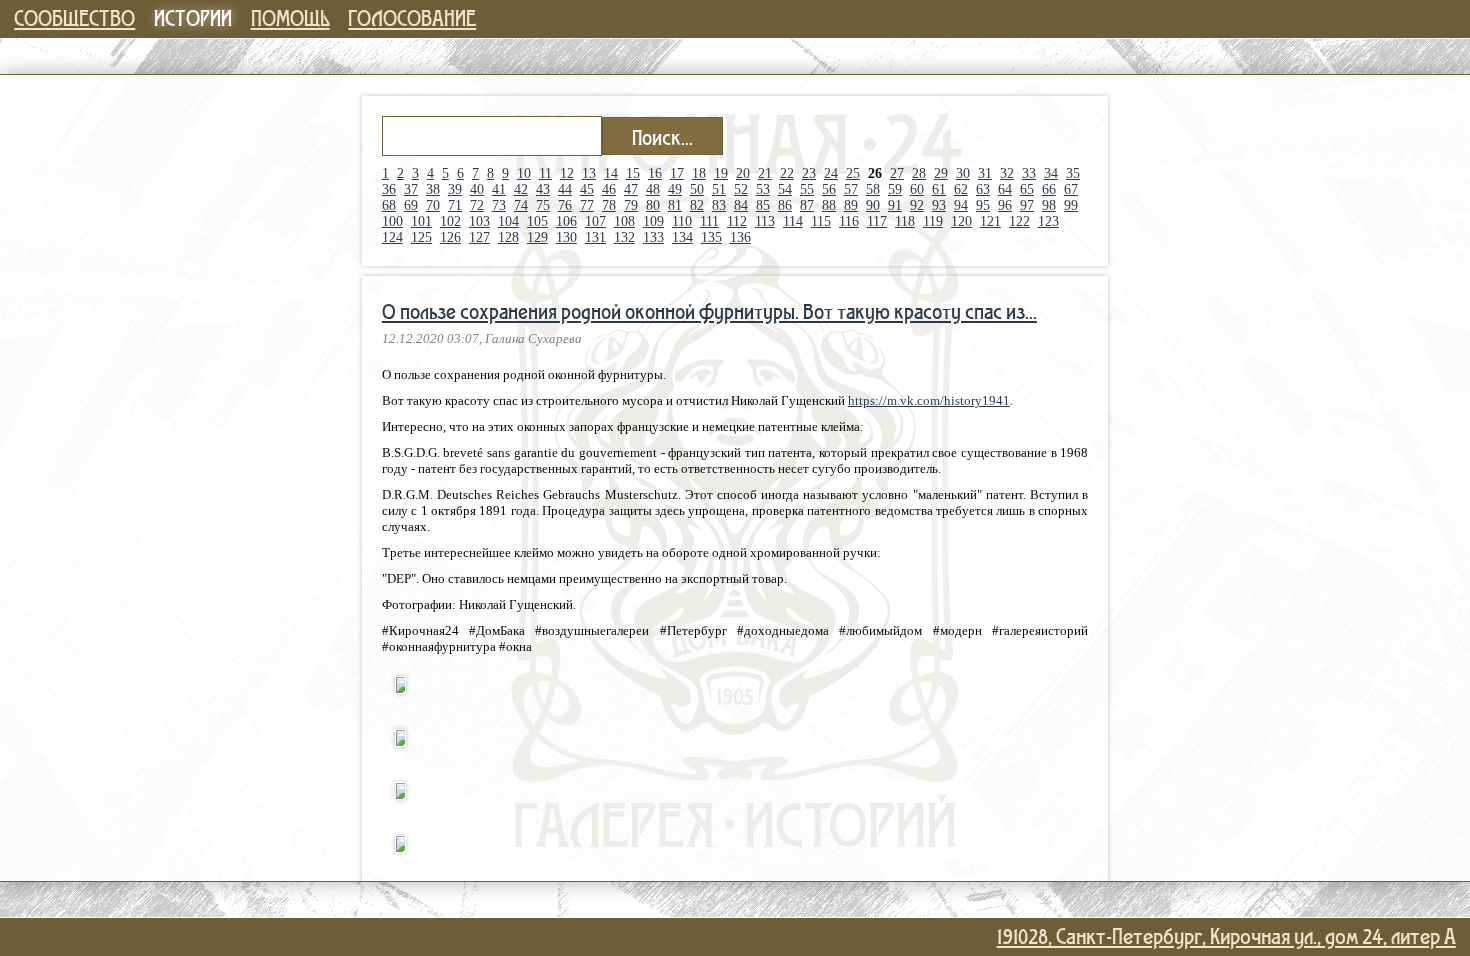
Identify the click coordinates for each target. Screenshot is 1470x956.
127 (479, 237)
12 (567, 173)
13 (589, 173)
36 (389, 189)
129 (537, 237)
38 (433, 189)
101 (421, 221)
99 (1071, 205)
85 (763, 205)
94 (961, 205)
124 (392, 237)
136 (740, 237)
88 (829, 205)
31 (985, 173)
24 (831, 173)
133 (653, 237)
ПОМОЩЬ (290, 17)
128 (508, 237)
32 (1007, 173)
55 (807, 189)
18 (699, 173)
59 (895, 189)
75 (543, 205)
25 (853, 173)
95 (983, 205)
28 (919, 173)
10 (524, 173)
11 (545, 173)
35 (1073, 173)
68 (389, 205)
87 (807, 205)
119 (933, 221)
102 (450, 221)
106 (566, 221)
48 (653, 189)
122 (1019, 221)
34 (1051, 173)
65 (1027, 189)
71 (455, 205)
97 (1027, 205)
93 (939, 205)
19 (721, 173)
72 (477, 205)
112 (737, 221)
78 (609, 205)
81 (675, 205)
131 (595, 237)
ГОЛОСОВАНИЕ (412, 17)
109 (653, 221)
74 (521, 205)
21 (765, 173)
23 (809, 173)
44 (565, 189)
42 (521, 189)
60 (917, 189)
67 (1071, 189)
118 (905, 221)
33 (1029, 173)
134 (682, 237)
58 (873, 189)
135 (711, 237)
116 (849, 221)
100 (392, 221)
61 (939, 189)
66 (1049, 189)
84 (741, 205)
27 (897, 173)
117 (877, 221)
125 (421, 237)
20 (743, 173)
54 (785, 189)
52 (741, 189)
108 (624, 221)
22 (787, 173)
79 (631, 205)
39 (455, 189)
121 (990, 221)
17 (677, 173)
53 (763, 189)
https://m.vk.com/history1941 (929, 400)
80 (653, 205)
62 (961, 189)
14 (611, 173)
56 (829, 189)
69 (411, 205)
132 (624, 237)
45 (587, 189)
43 (543, 189)
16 (655, 173)
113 (765, 221)
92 (917, 205)
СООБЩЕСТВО (74, 17)
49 (675, 189)
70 (433, 205)
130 (566, 237)
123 (1048, 221)
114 (793, 221)
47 (631, 189)
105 (537, 221)
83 (719, 205)
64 (1005, 189)
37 (411, 189)
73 (499, 205)
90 (873, 205)
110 (682, 221)
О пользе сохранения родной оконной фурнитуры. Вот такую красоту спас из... (709, 311)
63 (983, 189)
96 (1005, 205)
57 (851, 189)
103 (479, 221)
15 (633, 173)
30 (963, 173)
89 (851, 205)
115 (821, 221)
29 (941, 173)
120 (961, 221)
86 (785, 205)
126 (450, 237)
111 (709, 221)
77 (587, 205)
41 (499, 189)
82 (697, 205)
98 (1049, 205)
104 (508, 221)
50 (697, 189)
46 (609, 189)
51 (719, 189)
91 (895, 205)
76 (565, 205)
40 (477, 189)
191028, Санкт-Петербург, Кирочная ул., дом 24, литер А (1226, 935)
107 (595, 221)
